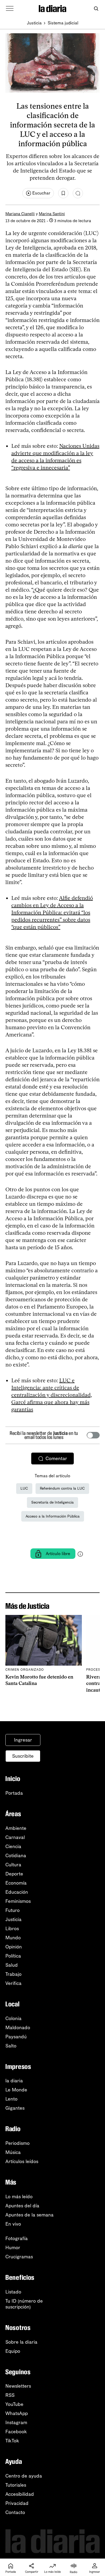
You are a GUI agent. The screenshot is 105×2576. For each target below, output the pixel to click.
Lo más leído (19, 2197)
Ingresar (23, 1740)
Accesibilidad (20, 2494)
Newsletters (18, 2386)
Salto (11, 2046)
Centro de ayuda (24, 2476)
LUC (24, 1488)
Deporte (14, 1874)
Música (13, 2152)
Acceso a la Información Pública (53, 1516)
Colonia (13, 2018)
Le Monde (16, 2090)
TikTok (12, 2441)
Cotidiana (16, 1856)
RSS (10, 2395)
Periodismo (17, 2143)
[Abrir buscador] (96, 9)
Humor (13, 2248)
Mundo (13, 1938)
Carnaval (15, 1837)
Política (13, 1956)
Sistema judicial (63, 23)
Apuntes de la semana (29, 2215)
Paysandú (16, 2037)
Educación (17, 1892)
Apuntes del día (22, 2206)
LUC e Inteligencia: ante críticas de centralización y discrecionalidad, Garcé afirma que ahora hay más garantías (52, 1395)
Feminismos (18, 1901)
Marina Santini (52, 214)
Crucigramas (19, 2257)
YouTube (14, 2404)
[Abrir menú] (10, 9)
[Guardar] (63, 193)
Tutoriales (16, 2485)
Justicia (34, 23)
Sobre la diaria (21, 2342)
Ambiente (16, 1828)
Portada (14, 1793)
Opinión (14, 1947)
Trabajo (13, 1974)
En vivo (13, 2224)
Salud (12, 1965)
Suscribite (23, 1756)
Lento (11, 2099)
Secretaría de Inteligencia (52, 1502)
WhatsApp (17, 2413)
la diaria (14, 2081)
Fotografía (17, 2238)
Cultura (13, 1865)
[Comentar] (78, 193)
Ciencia (13, 1846)
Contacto (15, 2512)
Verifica (13, 1983)
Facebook (16, 2432)
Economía (16, 1883)
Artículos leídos (22, 2161)
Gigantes (15, 2108)
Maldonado (18, 2028)
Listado (13, 2292)
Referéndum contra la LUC (62, 1488)
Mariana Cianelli (20, 214)
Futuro (13, 1910)
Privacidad (17, 2503)
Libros (12, 1929)
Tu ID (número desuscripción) (24, 2304)
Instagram (16, 2423)
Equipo (13, 2351)
